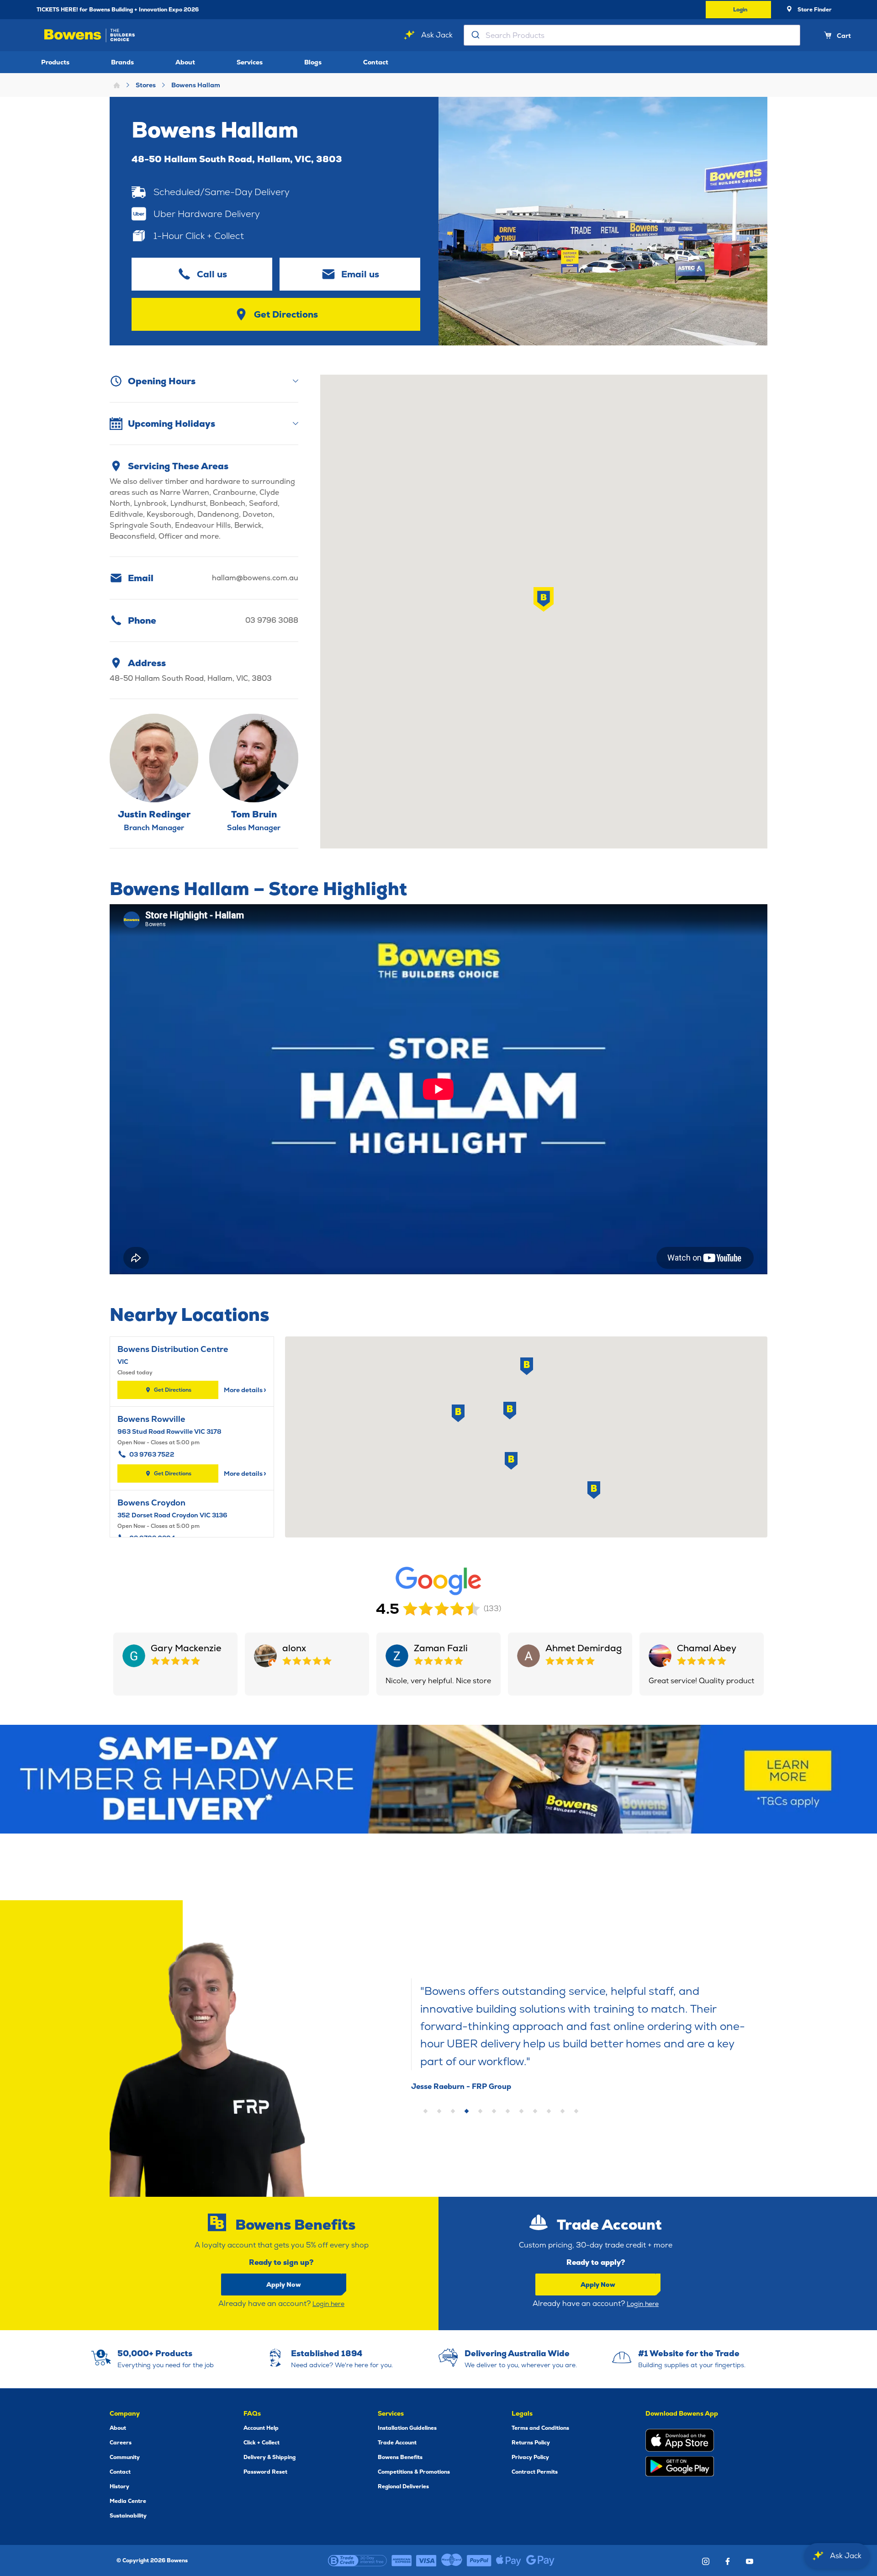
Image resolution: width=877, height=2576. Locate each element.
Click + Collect (262, 2443)
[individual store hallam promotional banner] (438, 1779)
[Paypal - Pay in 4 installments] (479, 2560)
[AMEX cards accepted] (402, 2560)
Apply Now (284, 2284)
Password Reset (265, 2472)
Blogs (313, 62)
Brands (122, 62)
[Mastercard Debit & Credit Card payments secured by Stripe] (452, 2560)
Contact (376, 62)
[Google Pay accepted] (540, 2560)
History (119, 2486)
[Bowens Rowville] (192, 1448)
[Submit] (475, 35)
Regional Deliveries (403, 2486)
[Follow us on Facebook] (728, 2561)
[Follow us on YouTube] (750, 2561)
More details (245, 1390)
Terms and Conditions (540, 2428)
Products (55, 62)
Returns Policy (531, 2443)
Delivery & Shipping (269, 2457)
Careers (121, 2443)
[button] (544, 599)
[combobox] (632, 35)
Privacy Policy (530, 2457)
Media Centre (128, 2501)
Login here (328, 2304)
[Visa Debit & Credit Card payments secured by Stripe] (426, 2560)
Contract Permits (535, 2472)
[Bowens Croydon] (192, 1532)
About (185, 62)
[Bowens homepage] (91, 35)
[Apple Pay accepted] (509, 2560)
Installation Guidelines (407, 2428)
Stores (146, 85)
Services (250, 62)
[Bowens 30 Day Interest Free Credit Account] (357, 2560)
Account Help (261, 2428)
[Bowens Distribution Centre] (192, 1372)
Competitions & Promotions (414, 2472)
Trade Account (397, 2443)
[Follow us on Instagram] (706, 2561)
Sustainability (128, 2516)
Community (125, 2457)
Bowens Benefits (400, 2457)
